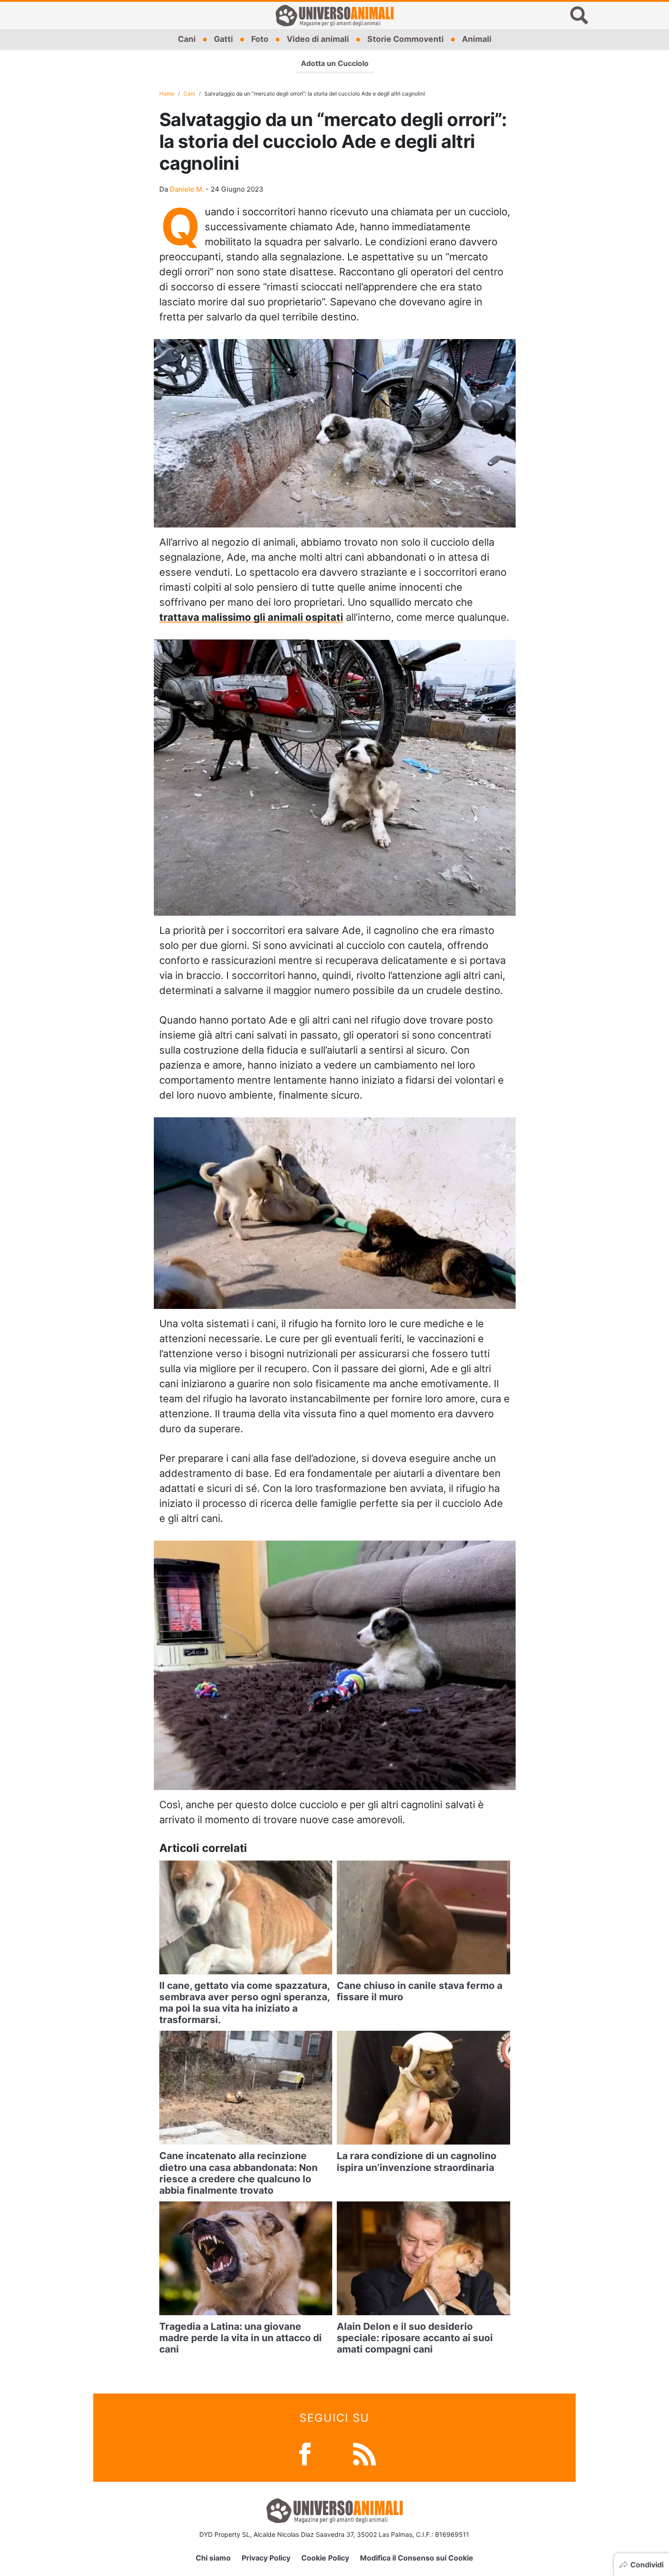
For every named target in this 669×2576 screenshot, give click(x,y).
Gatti (223, 39)
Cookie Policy (325, 2558)
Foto (260, 39)
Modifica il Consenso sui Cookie (417, 2558)
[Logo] (334, 15)
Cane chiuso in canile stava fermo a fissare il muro (420, 1991)
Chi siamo (213, 2558)
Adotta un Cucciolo (335, 63)
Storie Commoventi (405, 39)
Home (167, 94)
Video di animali (318, 39)
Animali (477, 39)
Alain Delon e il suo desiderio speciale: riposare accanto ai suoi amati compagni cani (415, 2338)
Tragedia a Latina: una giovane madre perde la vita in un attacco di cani (241, 2338)
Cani (187, 39)
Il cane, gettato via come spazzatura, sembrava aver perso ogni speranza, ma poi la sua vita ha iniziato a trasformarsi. (244, 2003)
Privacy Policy (266, 2558)
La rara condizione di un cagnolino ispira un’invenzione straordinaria (417, 2161)
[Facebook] (305, 2453)
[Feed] (365, 2453)
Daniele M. (187, 189)
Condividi (647, 2565)
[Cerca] (579, 15)
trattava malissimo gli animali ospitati (251, 617)
